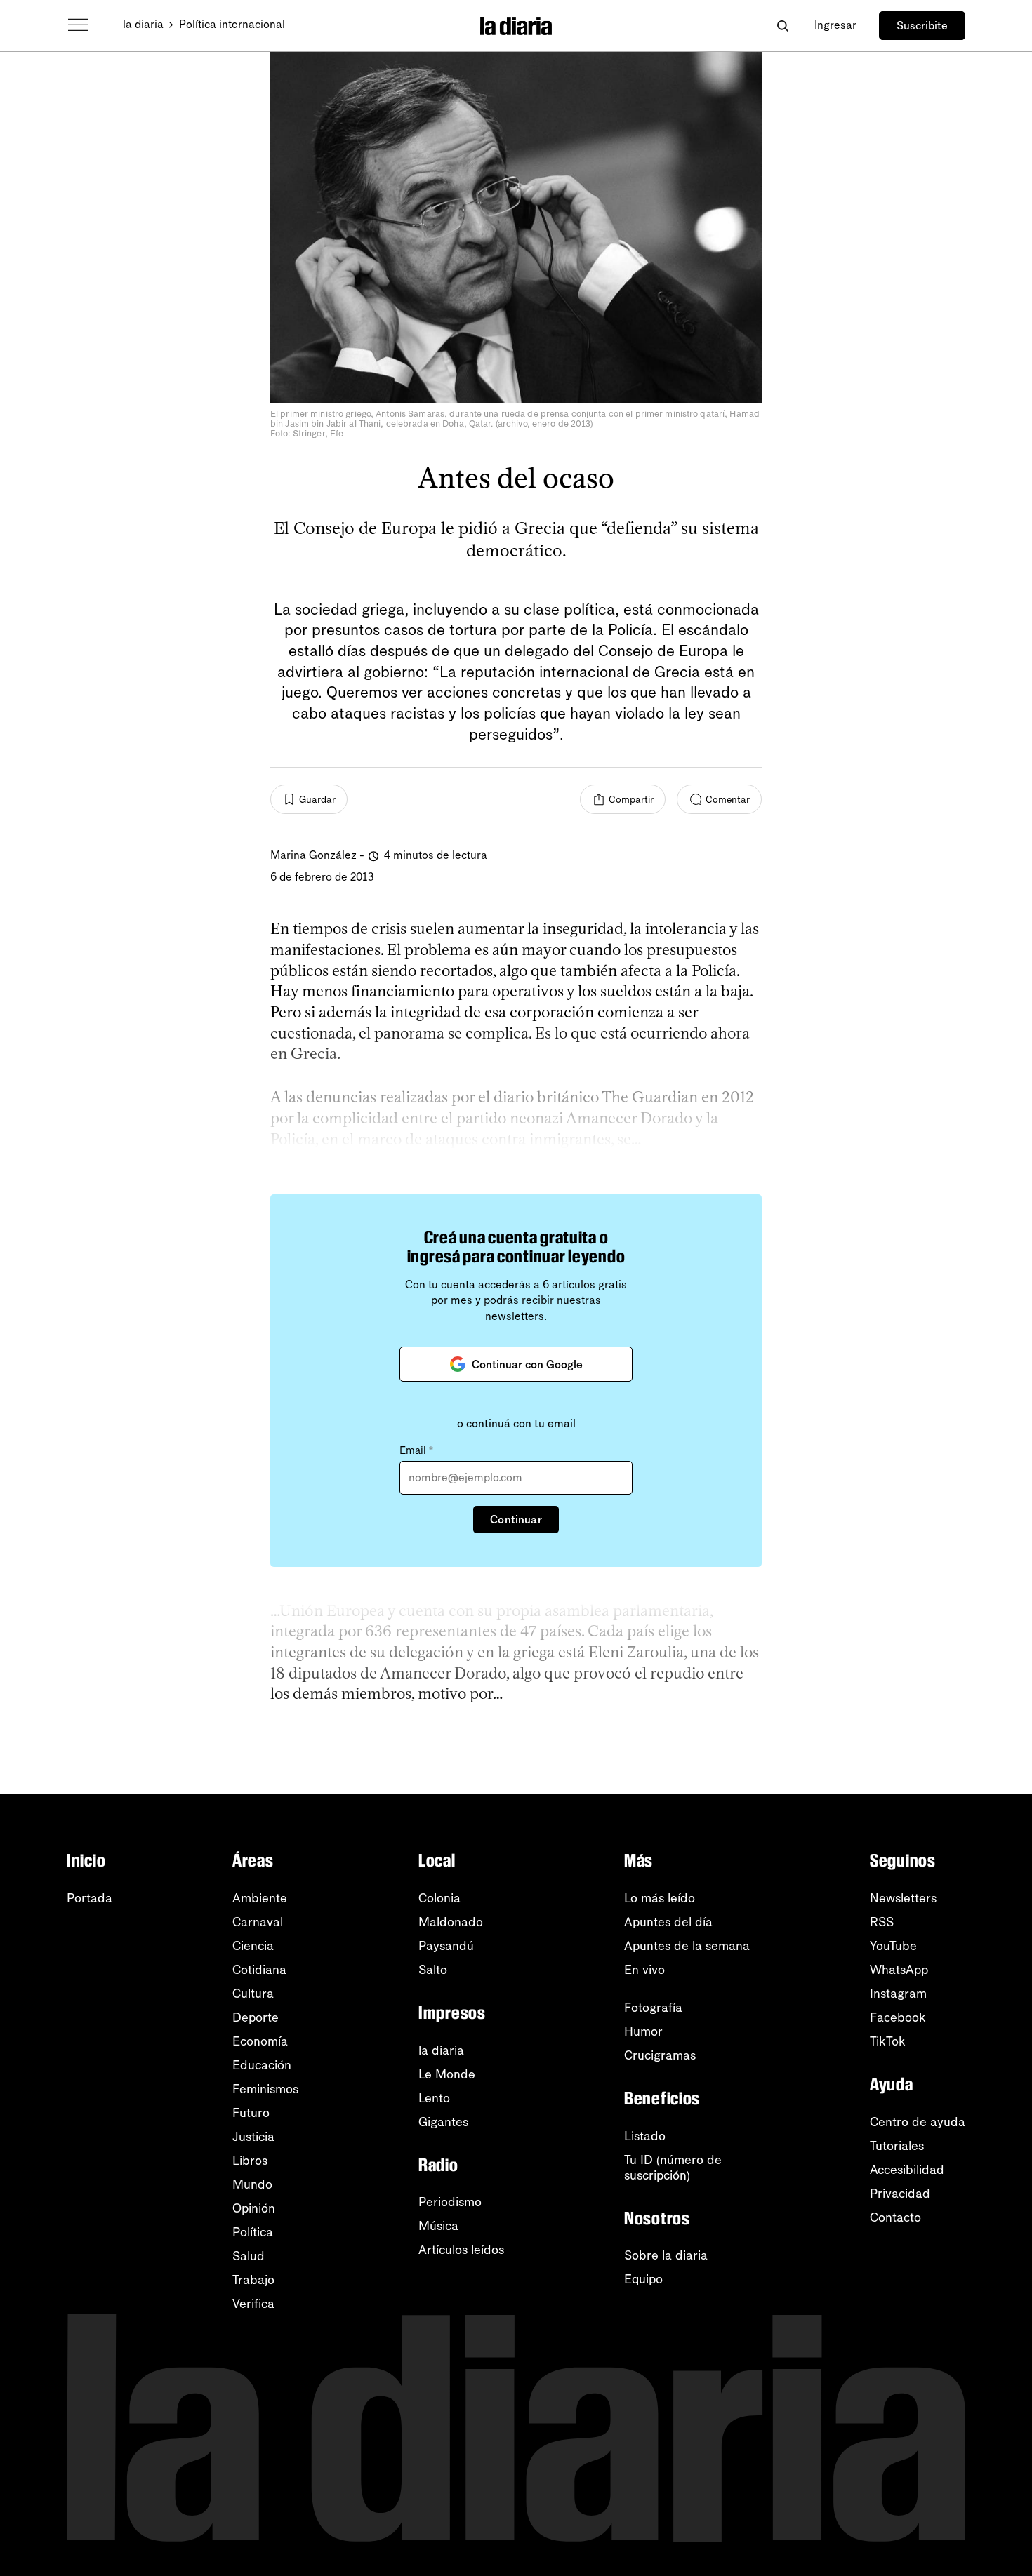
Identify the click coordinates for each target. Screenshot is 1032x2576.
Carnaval (258, 1922)
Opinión (254, 2208)
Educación (262, 2065)
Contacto (895, 2217)
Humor (643, 2031)
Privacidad (900, 2194)
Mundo (252, 2184)
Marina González (313, 855)
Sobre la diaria (666, 2255)
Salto (433, 1970)
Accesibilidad (907, 2170)
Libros (250, 2161)
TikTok (888, 2041)
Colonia (439, 1898)
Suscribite (922, 26)
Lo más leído (660, 1898)
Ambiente (260, 1898)
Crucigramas (660, 2055)
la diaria (143, 24)
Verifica (253, 2304)
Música (438, 2226)
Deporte (256, 2017)
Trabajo (253, 2280)
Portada (90, 1898)
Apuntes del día (668, 1922)
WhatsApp (899, 1970)
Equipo (643, 2279)
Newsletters (903, 1898)
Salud (249, 2256)
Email (416, 1450)
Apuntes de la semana (687, 1946)
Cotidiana (259, 1970)
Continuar (516, 1520)
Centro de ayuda (918, 2122)
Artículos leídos (461, 2250)
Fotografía (653, 2008)
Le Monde (447, 2074)
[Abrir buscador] (782, 26)
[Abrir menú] (78, 25)
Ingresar (835, 25)
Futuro (251, 2113)
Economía (260, 2041)
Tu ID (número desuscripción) (673, 2168)
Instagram (898, 1994)
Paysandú (446, 1946)
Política (253, 2232)
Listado (645, 2136)
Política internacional (232, 24)
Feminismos (265, 2089)
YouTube (893, 1946)
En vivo (644, 1970)
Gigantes (443, 2122)
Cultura (253, 1994)
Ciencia (253, 1946)
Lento (434, 2098)
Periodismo (450, 2202)
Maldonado (451, 1922)
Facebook (898, 2017)
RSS (882, 1922)
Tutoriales (897, 2146)
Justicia (253, 2137)
